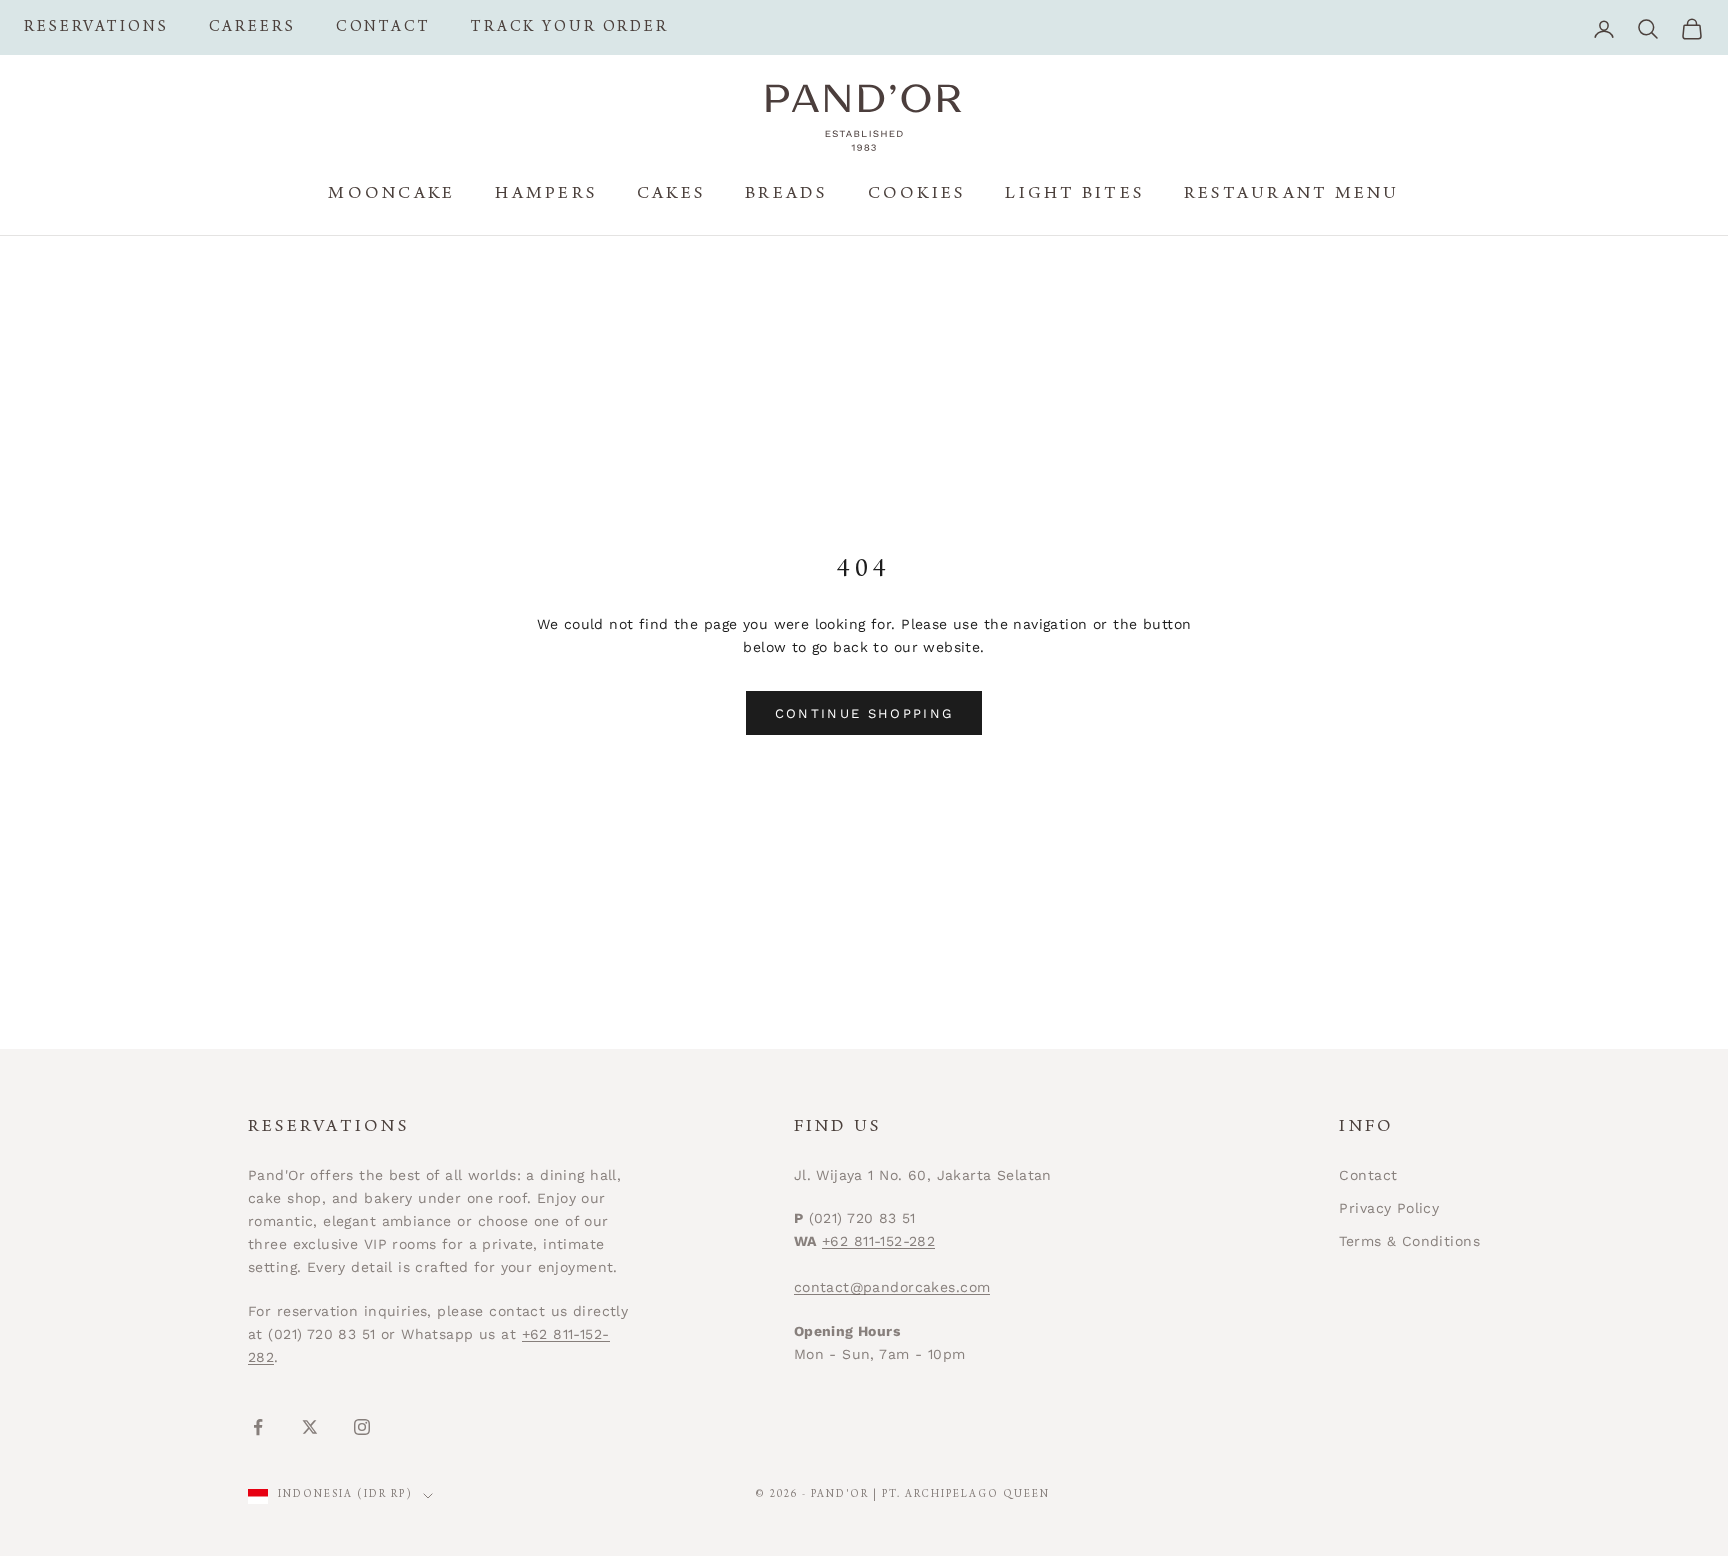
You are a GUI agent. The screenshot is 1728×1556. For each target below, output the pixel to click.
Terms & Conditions (1409, 1241)
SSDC (1460, 1496)
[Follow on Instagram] (362, 1427)
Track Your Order (570, 28)
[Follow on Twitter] (310, 1427)
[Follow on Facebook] (258, 1427)
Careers (252, 28)
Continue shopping (864, 713)
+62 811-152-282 (878, 1241)
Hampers (546, 195)
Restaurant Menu (1292, 195)
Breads (786, 195)
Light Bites (1074, 195)
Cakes (671, 195)
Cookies (917, 195)
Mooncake (391, 195)
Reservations (96, 28)
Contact (383, 28)
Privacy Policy (1389, 1208)
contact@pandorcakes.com (892, 1287)
